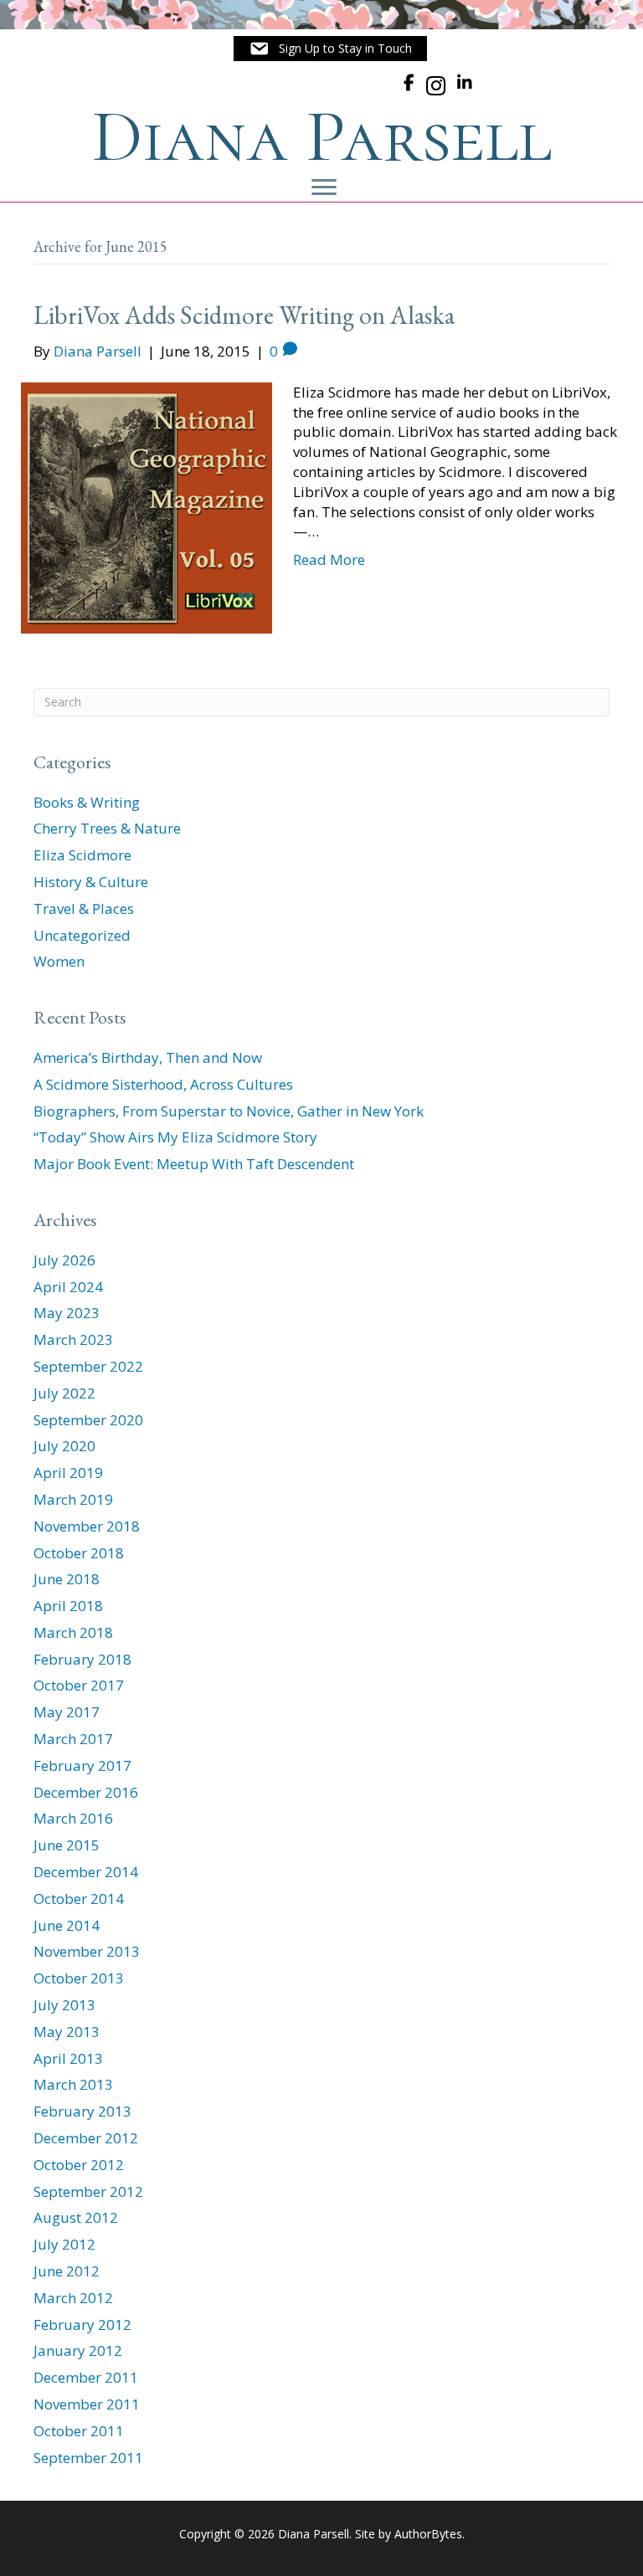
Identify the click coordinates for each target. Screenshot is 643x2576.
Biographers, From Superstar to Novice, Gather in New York (229, 1111)
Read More (329, 559)
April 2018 (68, 1606)
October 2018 (79, 1553)
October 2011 (79, 2431)
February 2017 (82, 1765)
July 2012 (64, 2244)
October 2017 (79, 1685)
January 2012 (78, 2350)
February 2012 (82, 2325)
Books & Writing (87, 802)
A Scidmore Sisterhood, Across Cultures (163, 1084)
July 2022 (64, 1393)
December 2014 (86, 1872)
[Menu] (324, 187)
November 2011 (87, 2404)
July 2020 (64, 1446)
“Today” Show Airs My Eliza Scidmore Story (175, 1137)
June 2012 (67, 2271)
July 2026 (64, 1260)
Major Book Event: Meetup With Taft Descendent (194, 1164)
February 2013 (82, 2111)
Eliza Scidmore (82, 855)
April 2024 (68, 1287)
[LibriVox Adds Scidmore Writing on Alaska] (147, 506)
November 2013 (87, 1951)
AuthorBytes (428, 2534)
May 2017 (67, 1712)
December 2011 (86, 2377)
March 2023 (73, 1339)
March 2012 (73, 2298)
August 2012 (76, 2217)
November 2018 (87, 1526)
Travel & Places (84, 908)
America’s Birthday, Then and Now (148, 1057)
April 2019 (68, 1473)
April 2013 (68, 2058)
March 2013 (73, 2084)
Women (59, 961)
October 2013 (79, 1978)
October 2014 (79, 1899)
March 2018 (73, 1632)
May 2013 (67, 2032)
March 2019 (73, 1499)
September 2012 (88, 2191)
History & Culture (91, 882)
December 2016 (86, 1792)
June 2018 (67, 1579)
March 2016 (73, 1818)
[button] (330, 49)
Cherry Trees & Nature (107, 828)
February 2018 (82, 1659)
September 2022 (88, 1366)
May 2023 (67, 1313)
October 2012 (79, 2165)
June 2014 (67, 1925)
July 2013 (64, 2005)
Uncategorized (82, 935)
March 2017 (73, 1739)
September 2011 (88, 2458)
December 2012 (86, 2138)
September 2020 (88, 1420)
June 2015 (67, 1845)
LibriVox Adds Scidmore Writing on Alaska (244, 315)
